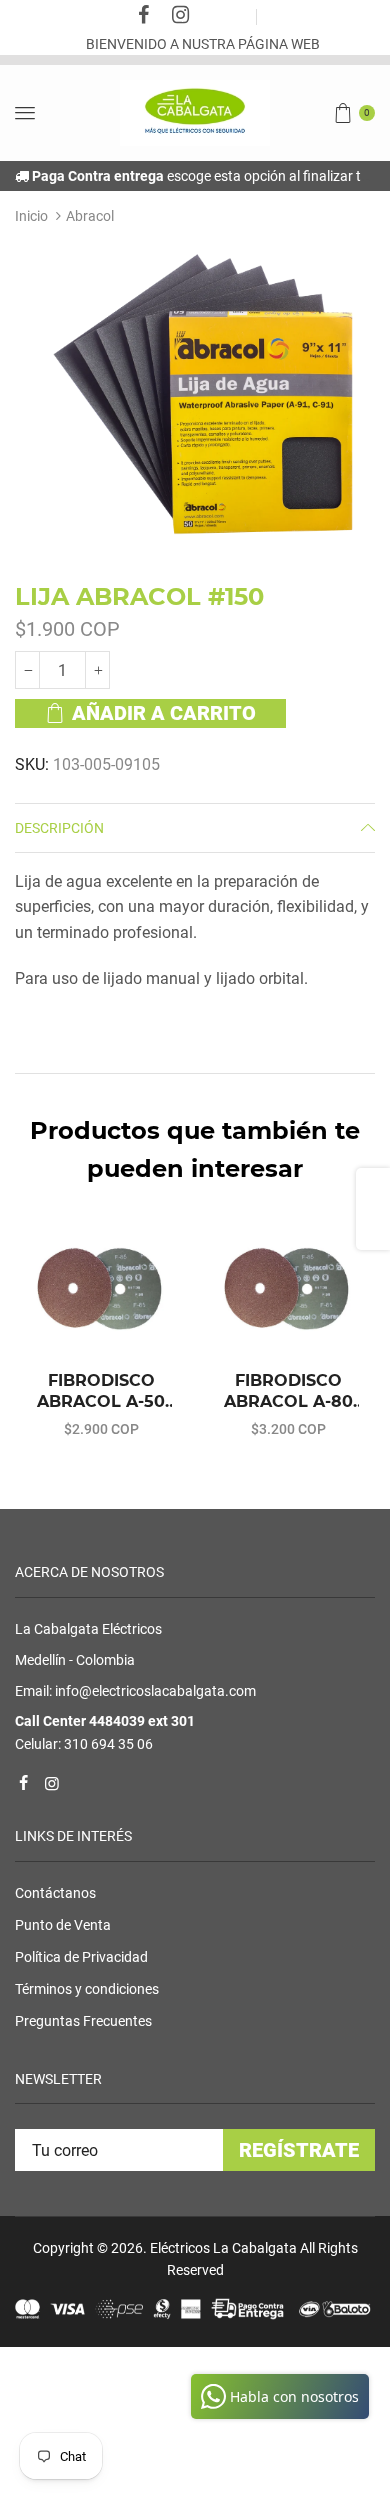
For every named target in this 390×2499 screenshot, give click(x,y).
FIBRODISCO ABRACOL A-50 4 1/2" (101, 1392)
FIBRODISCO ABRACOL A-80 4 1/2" (288, 1392)
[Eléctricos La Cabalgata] (195, 112)
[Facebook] (144, 16)
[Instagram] (181, 16)
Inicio (31, 216)
